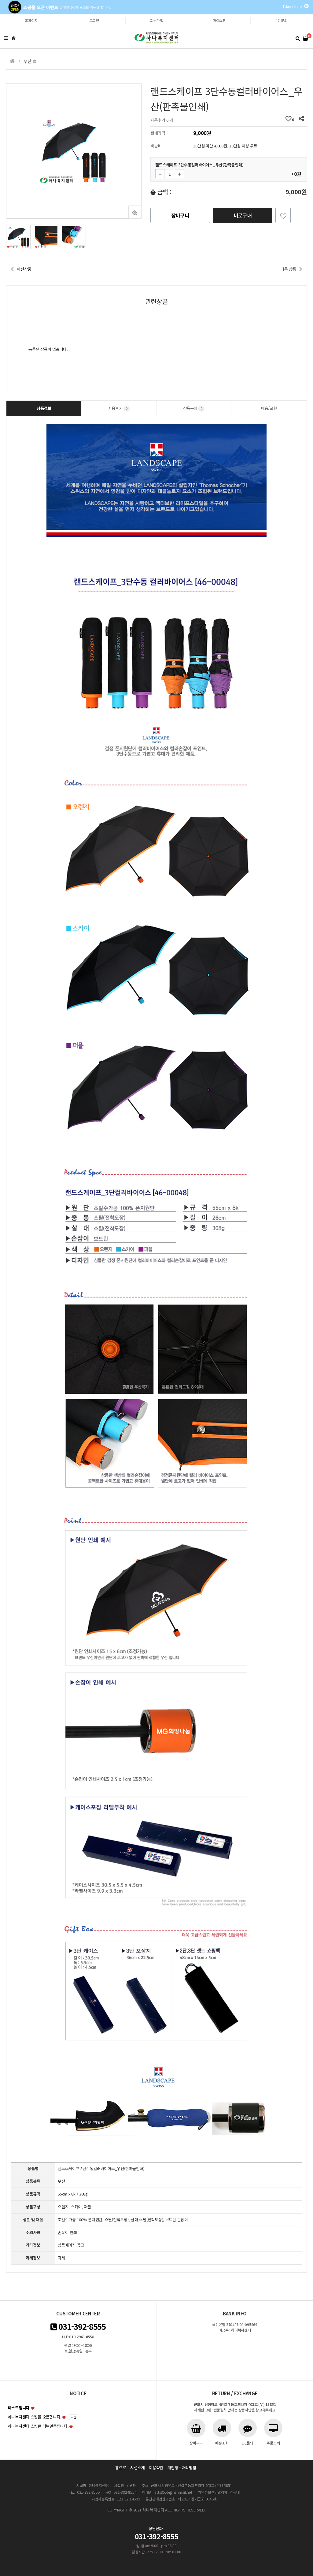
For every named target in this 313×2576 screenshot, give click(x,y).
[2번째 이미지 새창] (46, 237)
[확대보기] (135, 212)
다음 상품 (288, 269)
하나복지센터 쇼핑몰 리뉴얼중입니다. (38, 2426)
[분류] (6, 38)
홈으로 (121, 2468)
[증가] (179, 174)
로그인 (94, 20)
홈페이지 (31, 20)
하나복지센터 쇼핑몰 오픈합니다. (35, 2417)
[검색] (298, 38)
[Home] (14, 38)
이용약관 (156, 2468)
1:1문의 (282, 20)
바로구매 (243, 215)
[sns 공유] (302, 119)
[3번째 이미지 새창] (74, 237)
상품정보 (44, 408)
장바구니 (180, 215)
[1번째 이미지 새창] (18, 237)
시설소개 (137, 2468)
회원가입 (157, 20)
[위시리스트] (283, 215)
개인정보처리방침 (182, 2468)
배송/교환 (269, 408)
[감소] (160, 174)
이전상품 (24, 269)
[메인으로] (12, 61)
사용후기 (118, 408)
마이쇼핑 (219, 20)
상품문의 (193, 408)
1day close (293, 6)
